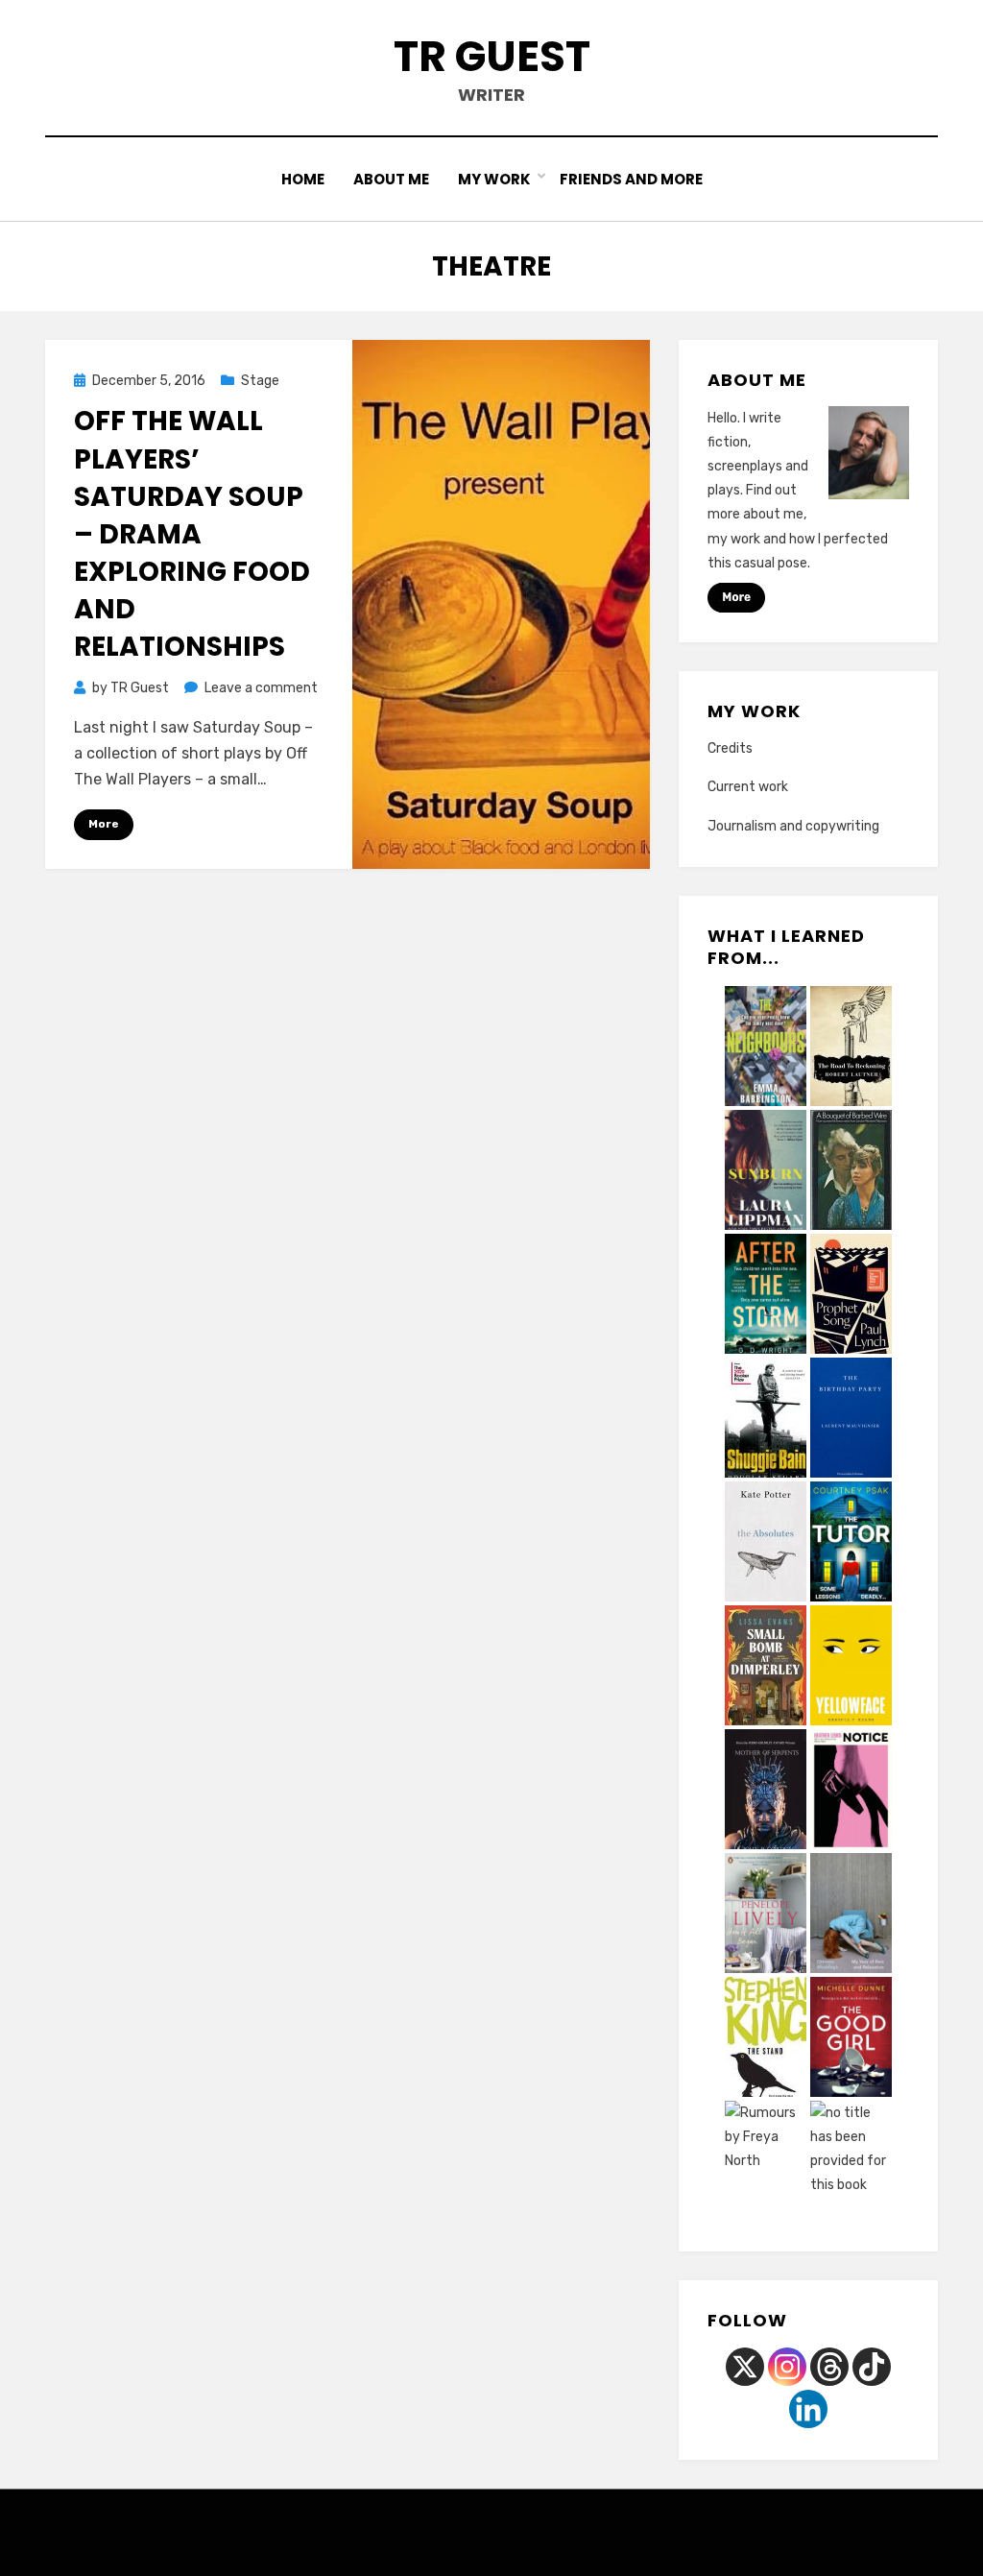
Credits (730, 748)
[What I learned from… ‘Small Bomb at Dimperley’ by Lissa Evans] (766, 1668)
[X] (745, 2367)
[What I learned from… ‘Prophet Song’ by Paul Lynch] (851, 1296)
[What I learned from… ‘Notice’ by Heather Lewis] (851, 1792)
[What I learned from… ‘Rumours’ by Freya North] (766, 2163)
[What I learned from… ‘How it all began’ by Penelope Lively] (766, 1916)
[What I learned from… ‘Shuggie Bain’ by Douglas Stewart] (766, 1420)
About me (391, 179)
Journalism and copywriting (793, 826)
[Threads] (829, 2367)
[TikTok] (872, 2367)
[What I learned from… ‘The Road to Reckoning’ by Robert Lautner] (851, 1048)
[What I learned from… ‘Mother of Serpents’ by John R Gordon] (766, 1792)
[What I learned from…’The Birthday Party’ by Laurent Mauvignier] (851, 1420)
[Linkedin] (808, 2409)
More (104, 824)
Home (303, 179)
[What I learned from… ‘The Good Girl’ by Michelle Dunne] (851, 2039)
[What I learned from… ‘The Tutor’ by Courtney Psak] (851, 1544)
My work (494, 179)
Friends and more (631, 179)
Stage (260, 381)
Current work (748, 787)
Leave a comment (261, 688)
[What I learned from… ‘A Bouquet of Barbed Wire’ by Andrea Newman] (851, 1172)
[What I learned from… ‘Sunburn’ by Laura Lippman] (766, 1173)
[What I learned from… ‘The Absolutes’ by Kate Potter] (766, 1544)
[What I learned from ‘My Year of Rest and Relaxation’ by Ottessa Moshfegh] (851, 1915)
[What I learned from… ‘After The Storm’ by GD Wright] (766, 1296)
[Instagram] (787, 2367)
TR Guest (492, 56)
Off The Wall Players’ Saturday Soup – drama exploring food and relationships (192, 534)
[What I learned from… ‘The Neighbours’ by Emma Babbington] (766, 1048)
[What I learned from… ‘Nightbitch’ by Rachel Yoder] (851, 2163)
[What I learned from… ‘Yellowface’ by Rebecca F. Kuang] (851, 1668)
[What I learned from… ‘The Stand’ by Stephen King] (766, 2039)
